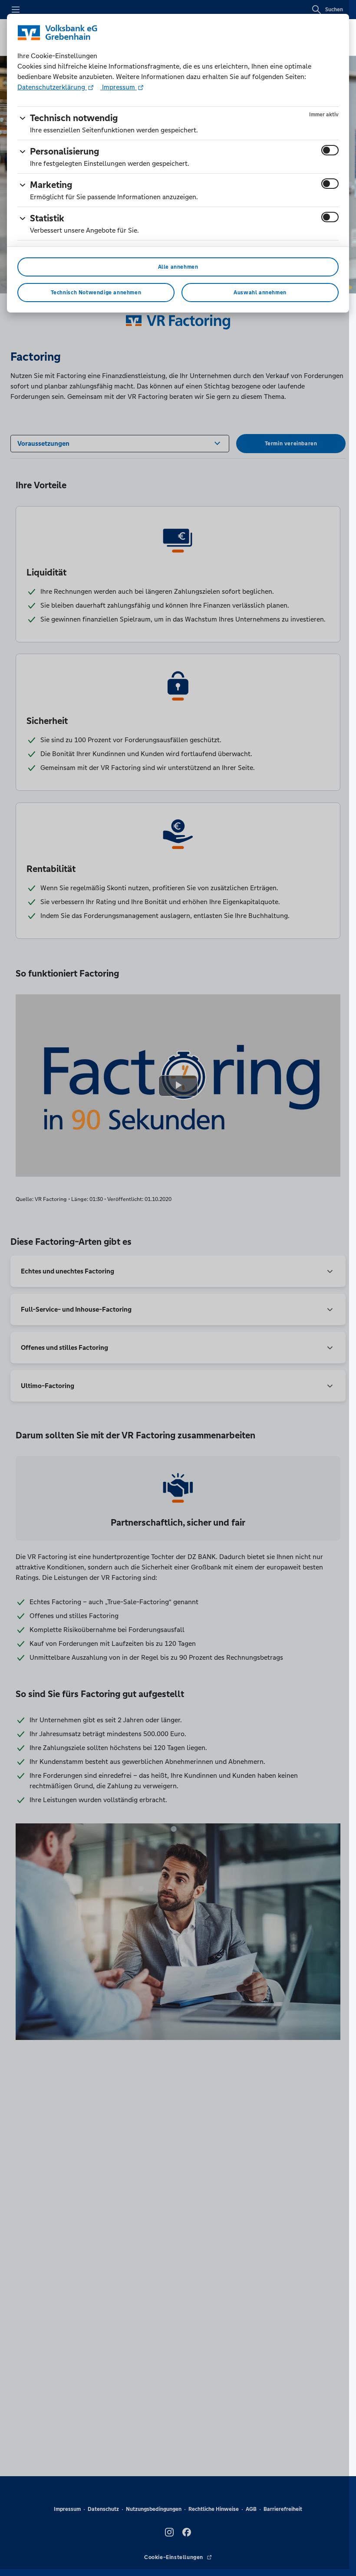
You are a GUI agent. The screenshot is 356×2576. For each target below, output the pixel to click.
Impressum (119, 87)
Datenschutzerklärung (52, 87)
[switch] (330, 150)
